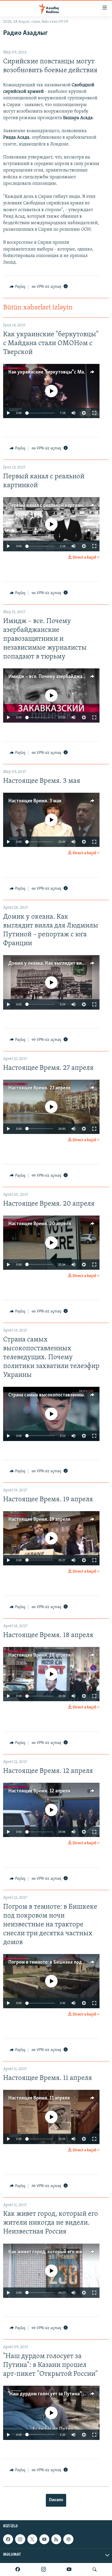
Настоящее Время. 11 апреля (39, 2098)
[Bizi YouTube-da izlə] (69, 2569)
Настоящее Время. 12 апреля (39, 1791)
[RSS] (56, 2539)
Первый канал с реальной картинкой (48, 505)
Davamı (56, 2500)
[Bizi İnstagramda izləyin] (43, 2569)
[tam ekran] (94, 413)
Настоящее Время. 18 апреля (39, 1655)
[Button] (17, 287)
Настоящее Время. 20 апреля (40, 1224)
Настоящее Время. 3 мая (35, 801)
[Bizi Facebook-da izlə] (18, 2569)
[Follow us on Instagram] (20, 2539)
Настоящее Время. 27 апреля (39, 1088)
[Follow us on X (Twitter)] (32, 2539)
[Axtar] (95, 2569)
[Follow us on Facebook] (8, 2539)
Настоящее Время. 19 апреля (39, 1519)
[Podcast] (68, 2539)
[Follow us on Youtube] (44, 2539)
